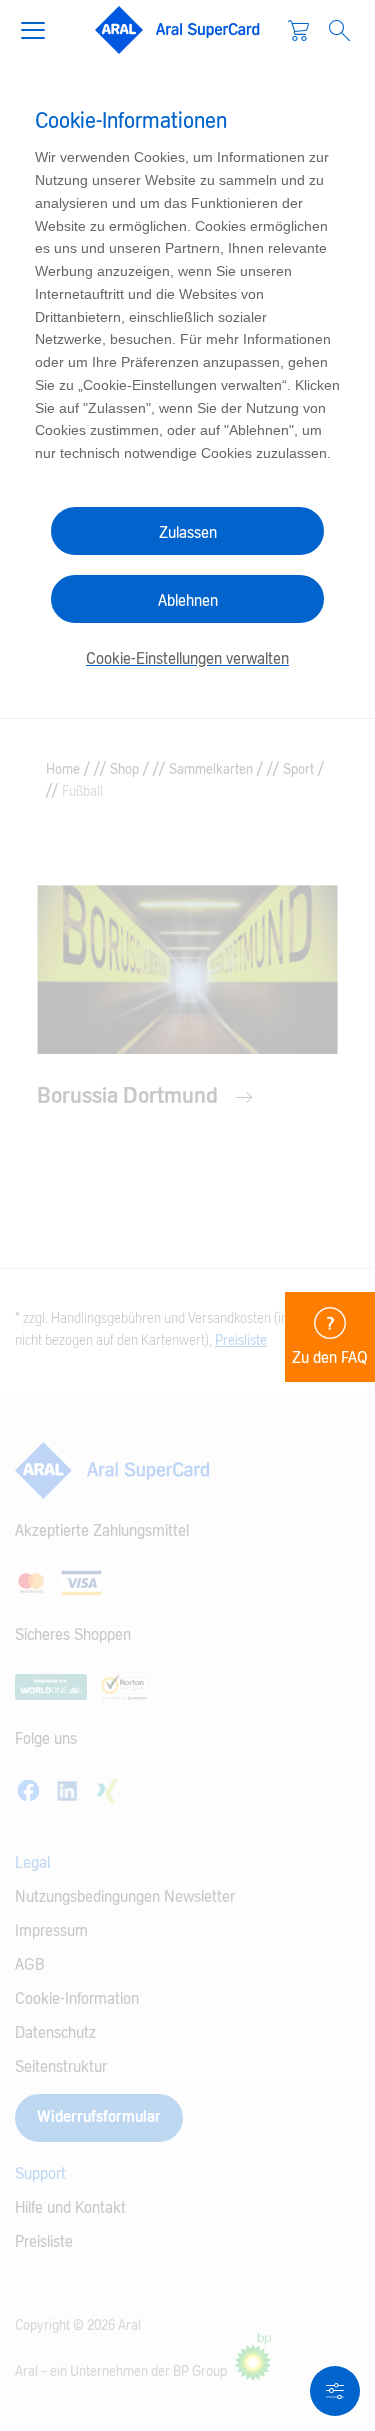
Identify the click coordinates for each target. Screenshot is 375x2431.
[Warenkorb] (298, 30)
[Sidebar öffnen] (335, 2391)
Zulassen (188, 533)
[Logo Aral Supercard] (178, 30)
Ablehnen (188, 601)
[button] (41, 28)
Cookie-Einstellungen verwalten (187, 659)
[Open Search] (339, 30)
